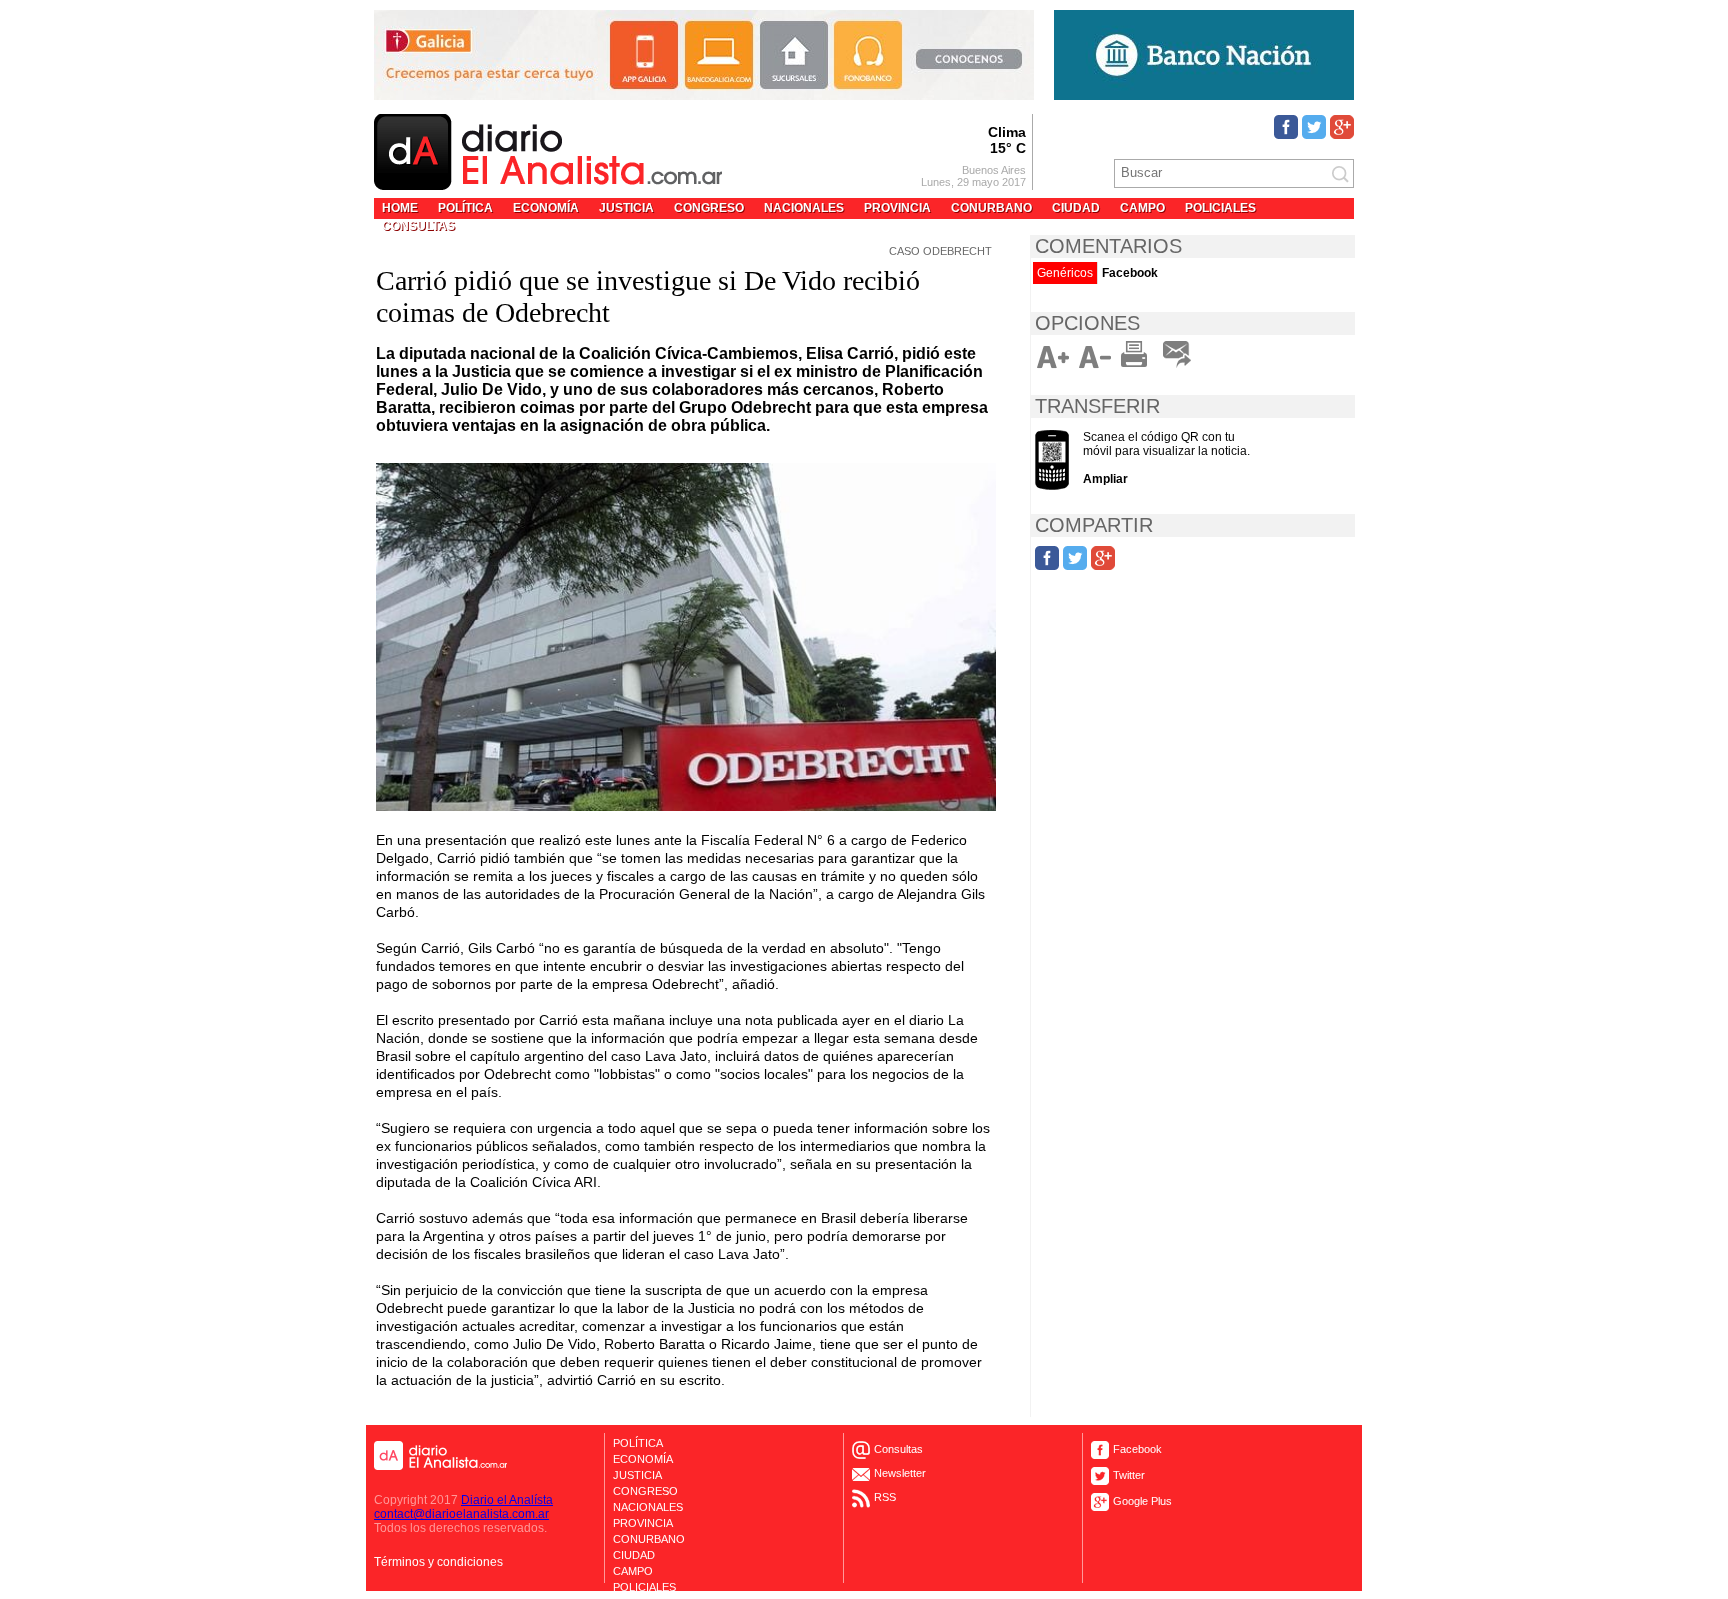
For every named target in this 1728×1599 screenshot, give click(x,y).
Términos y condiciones (438, 1562)
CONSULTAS (418, 226)
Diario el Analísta (507, 1500)
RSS (885, 1497)
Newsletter (900, 1473)
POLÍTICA (465, 208)
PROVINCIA (897, 208)
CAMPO (1142, 208)
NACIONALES (804, 208)
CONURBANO (991, 208)
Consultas (898, 1449)
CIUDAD (1076, 208)
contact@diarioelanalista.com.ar (461, 1514)
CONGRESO (709, 208)
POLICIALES (1220, 208)
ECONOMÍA (546, 208)
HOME (400, 208)
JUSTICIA (626, 208)
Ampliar (1105, 479)
